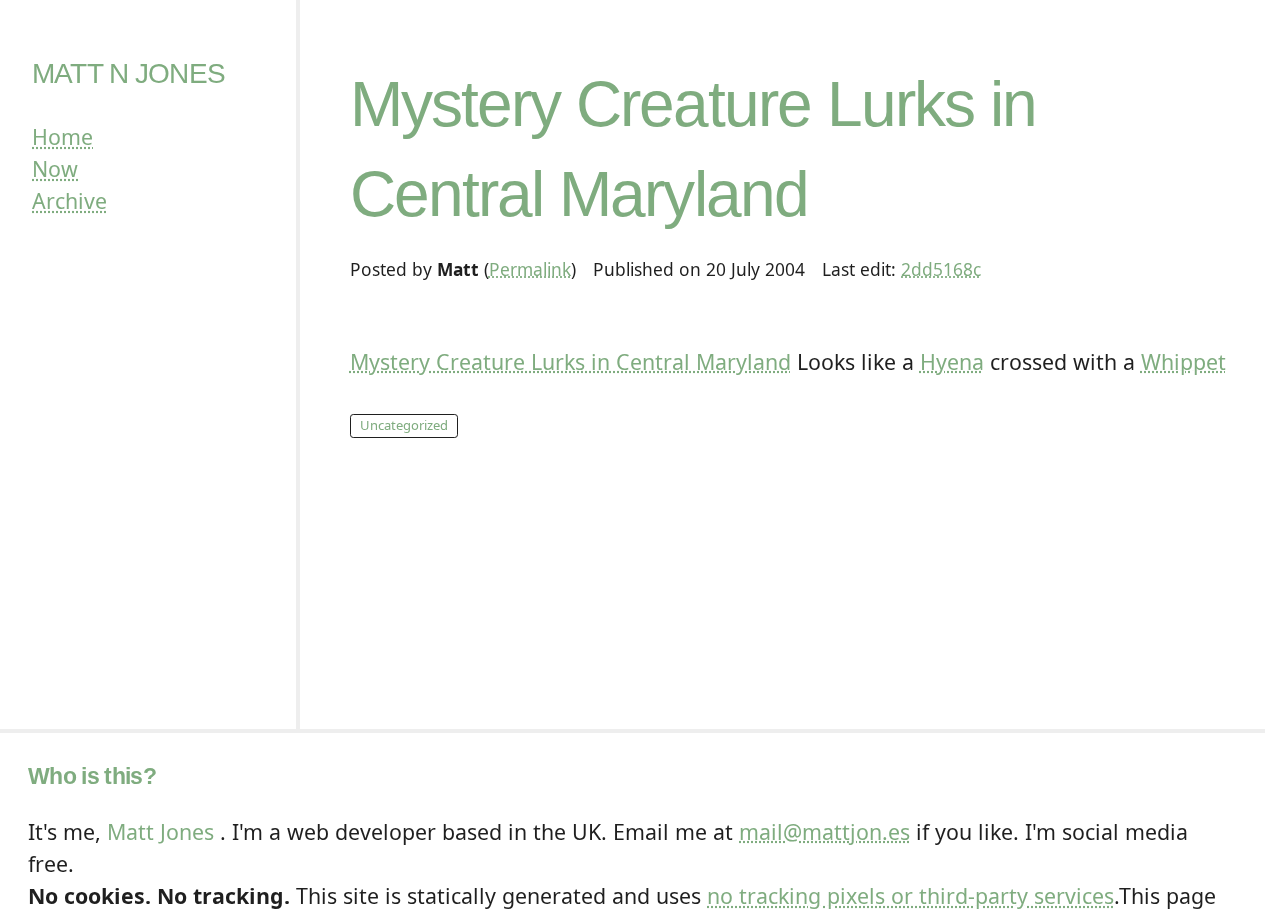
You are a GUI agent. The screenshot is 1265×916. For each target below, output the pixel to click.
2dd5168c (941, 269)
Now (55, 168)
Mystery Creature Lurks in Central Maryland (570, 361)
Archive (69, 200)
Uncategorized (404, 425)
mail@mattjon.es (824, 831)
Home (62, 136)
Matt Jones (160, 831)
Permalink (530, 269)
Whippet (1183, 361)
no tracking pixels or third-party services (910, 895)
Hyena (952, 361)
